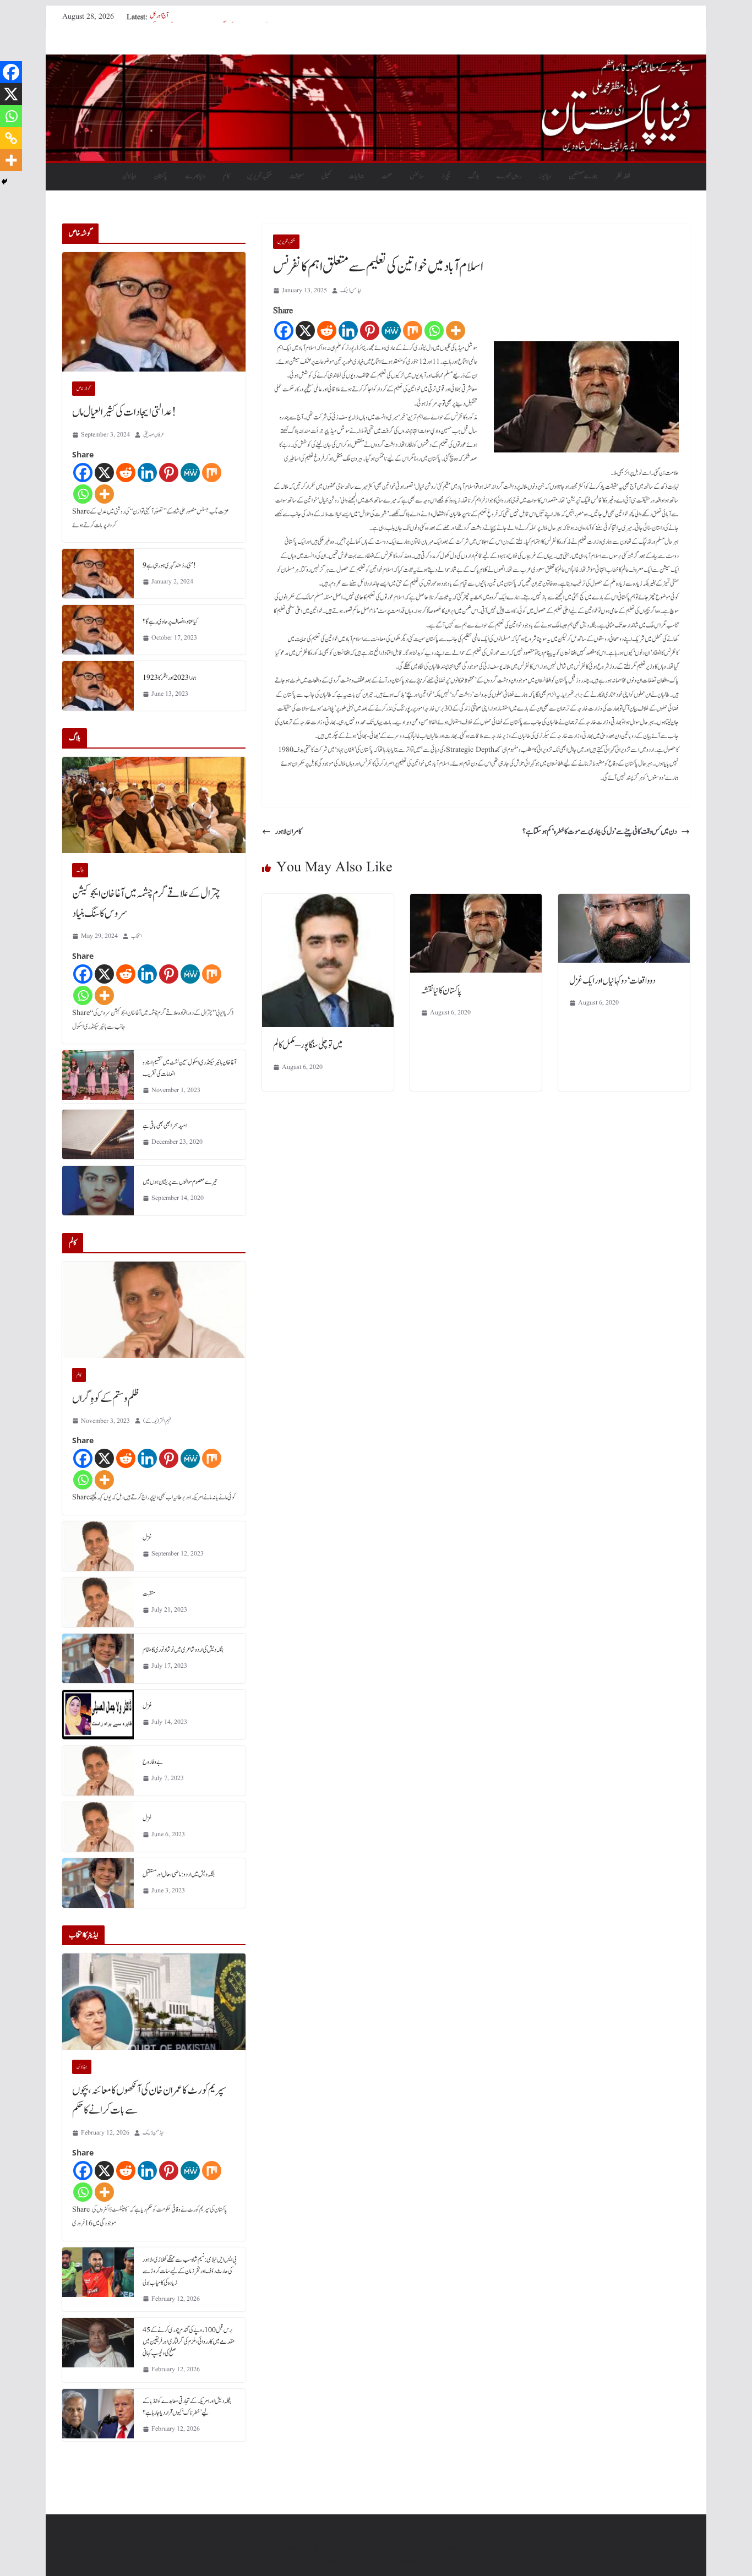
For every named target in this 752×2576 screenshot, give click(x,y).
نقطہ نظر (623, 176)
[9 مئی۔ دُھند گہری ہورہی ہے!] (98, 574)
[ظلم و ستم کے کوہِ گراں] (154, 1310)
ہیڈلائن (129, 176)
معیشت (297, 176)
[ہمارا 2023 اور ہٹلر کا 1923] (98, 686)
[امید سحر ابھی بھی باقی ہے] (98, 1134)
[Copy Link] (11, 138)
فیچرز (446, 176)
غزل (147, 1537)
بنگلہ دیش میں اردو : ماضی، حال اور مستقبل (179, 1874)
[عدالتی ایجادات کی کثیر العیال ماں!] (154, 312)
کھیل (326, 176)
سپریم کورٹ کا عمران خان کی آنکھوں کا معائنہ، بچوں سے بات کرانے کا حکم (149, 2100)
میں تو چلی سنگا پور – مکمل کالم (308, 1045)
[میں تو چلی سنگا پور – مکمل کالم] (328, 902)
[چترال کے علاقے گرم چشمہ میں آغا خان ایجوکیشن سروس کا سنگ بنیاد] (154, 805)
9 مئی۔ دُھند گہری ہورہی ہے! (169, 565)
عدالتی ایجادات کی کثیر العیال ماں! (124, 412)
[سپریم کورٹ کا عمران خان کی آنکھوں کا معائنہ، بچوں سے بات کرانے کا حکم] (154, 2002)
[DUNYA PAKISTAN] (376, 62)
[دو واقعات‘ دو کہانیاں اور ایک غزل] (624, 902)
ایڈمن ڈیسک (351, 290)
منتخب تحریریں (260, 176)
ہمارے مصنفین (583, 176)
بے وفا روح (153, 1762)
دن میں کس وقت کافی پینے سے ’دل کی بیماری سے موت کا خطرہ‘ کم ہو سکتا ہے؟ (600, 832)
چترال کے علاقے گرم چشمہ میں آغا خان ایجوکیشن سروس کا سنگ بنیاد (146, 904)
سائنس (417, 176)
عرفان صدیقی (154, 435)
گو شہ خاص (84, 389)
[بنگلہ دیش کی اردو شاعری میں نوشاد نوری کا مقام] (98, 1658)
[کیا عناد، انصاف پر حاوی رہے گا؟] (98, 630)
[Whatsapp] (434, 331)
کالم (226, 176)
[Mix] (413, 331)
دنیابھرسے (195, 176)
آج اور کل (159, 17)
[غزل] (98, 1546)
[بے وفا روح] (98, 1771)
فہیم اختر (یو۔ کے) (157, 1421)
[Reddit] (327, 331)
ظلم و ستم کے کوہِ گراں (106, 1399)
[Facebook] (284, 331)
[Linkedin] (348, 331)
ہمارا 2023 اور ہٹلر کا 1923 (170, 678)
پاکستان (161, 176)
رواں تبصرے (509, 176)
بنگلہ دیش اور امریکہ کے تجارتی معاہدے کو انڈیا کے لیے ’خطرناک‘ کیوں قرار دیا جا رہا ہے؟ (187, 2407)
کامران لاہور (288, 832)
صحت (387, 176)
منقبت (149, 1593)
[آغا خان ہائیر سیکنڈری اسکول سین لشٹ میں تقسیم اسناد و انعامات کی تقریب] (98, 1077)
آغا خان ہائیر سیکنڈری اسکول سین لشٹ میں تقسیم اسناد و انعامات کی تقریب (189, 1068)
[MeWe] (391, 331)
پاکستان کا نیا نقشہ (441, 991)
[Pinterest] (370, 331)
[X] (305, 331)
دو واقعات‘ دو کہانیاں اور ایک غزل (612, 981)
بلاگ (474, 176)
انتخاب (137, 936)
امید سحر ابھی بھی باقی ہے (165, 1126)
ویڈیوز (545, 176)
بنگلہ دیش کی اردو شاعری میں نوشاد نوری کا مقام (183, 1650)
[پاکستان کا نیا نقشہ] (476, 902)
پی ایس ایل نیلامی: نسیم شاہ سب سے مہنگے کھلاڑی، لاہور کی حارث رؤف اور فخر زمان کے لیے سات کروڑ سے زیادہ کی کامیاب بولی (190, 2271)
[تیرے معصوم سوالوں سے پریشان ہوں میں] (98, 1191)
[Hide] (4, 182)
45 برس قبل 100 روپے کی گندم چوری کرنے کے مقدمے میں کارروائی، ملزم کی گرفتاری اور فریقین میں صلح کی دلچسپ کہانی (189, 2342)
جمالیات (356, 176)
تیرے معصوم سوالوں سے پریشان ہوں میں (180, 1182)
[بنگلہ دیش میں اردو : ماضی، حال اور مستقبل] (98, 1883)
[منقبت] (98, 1602)
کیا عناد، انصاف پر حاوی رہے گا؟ (170, 621)
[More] (456, 331)
